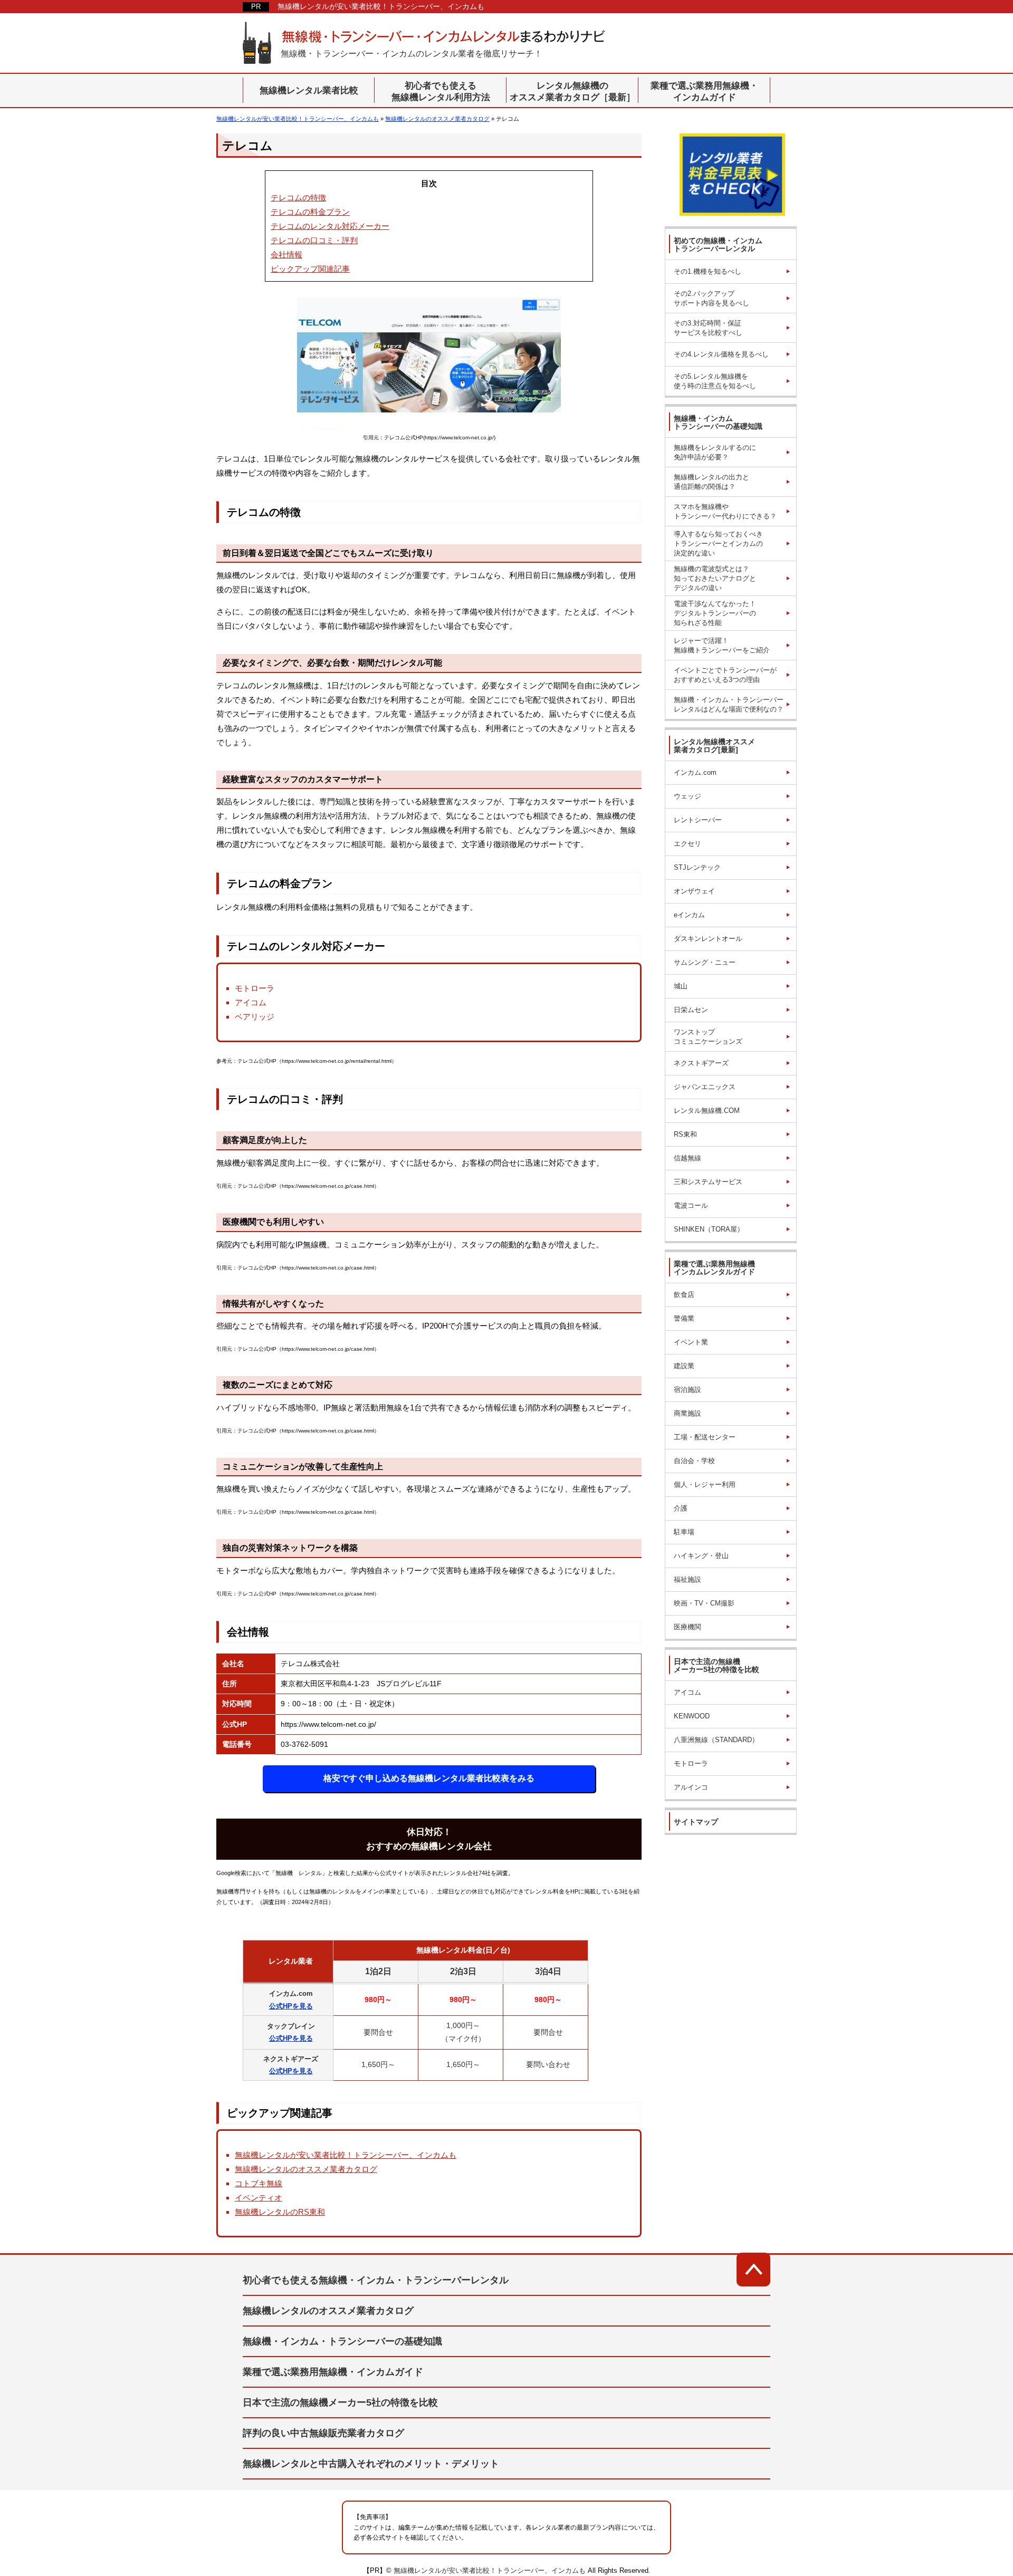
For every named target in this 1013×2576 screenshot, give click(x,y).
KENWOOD (692, 1716)
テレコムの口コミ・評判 (314, 240)
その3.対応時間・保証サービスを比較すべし (708, 328)
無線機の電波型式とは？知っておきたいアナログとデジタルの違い (715, 578)
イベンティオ (259, 2198)
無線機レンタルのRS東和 (280, 2212)
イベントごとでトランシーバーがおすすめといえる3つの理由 (725, 675)
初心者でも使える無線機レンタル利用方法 (441, 92)
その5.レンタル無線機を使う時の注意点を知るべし (715, 381)
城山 (681, 986)
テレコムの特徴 (298, 198)
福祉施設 (687, 1579)
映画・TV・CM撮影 (704, 1603)
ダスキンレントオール (708, 939)
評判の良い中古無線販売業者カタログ (323, 2433)
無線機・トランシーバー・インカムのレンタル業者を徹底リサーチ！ (412, 54)
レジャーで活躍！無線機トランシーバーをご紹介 (722, 645)
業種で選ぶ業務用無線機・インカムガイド (704, 92)
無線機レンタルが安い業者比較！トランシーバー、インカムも (381, 6)
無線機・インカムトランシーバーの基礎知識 (718, 422)
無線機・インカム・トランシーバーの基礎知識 (342, 2341)
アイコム (687, 1692)
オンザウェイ (694, 891)
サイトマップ (696, 1822)
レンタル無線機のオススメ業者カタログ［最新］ (572, 92)
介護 (681, 1508)
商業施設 (687, 1413)
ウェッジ (687, 796)
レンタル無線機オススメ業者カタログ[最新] (714, 746)
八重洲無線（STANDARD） (716, 1740)
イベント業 (691, 1342)
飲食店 (684, 1295)
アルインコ (691, 1787)
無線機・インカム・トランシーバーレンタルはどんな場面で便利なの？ (729, 704)
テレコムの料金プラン (310, 212)
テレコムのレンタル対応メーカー (330, 226)
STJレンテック (697, 867)
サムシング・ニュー (705, 962)
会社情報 (286, 254)
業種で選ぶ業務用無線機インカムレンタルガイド (714, 1268)
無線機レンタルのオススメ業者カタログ (306, 2169)
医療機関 (687, 1627)
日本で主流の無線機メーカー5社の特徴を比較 (716, 1665)
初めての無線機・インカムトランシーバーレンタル (718, 244)
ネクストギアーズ (701, 1063)
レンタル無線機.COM (707, 1111)
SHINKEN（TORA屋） (709, 1229)
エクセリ (687, 844)
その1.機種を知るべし (708, 271)
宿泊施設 (687, 1390)
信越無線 (687, 1158)
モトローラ (691, 1763)
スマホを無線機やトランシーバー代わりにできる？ (725, 511)
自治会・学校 (694, 1461)
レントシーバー (698, 820)
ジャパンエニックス (705, 1087)
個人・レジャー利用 (705, 1484)
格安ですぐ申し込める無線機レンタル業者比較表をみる (429, 1778)
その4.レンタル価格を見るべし (721, 354)
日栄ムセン (691, 1010)
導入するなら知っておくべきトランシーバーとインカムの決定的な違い (718, 544)
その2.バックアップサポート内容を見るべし (711, 298)
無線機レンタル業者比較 (309, 90)
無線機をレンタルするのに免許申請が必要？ (715, 452)
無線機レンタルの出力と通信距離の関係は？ (711, 482)
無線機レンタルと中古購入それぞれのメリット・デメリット (371, 2464)
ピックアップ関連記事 (310, 269)
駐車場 (684, 1532)
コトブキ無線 (259, 2183)
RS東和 (685, 1134)
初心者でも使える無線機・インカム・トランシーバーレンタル (376, 2280)
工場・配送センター (705, 1437)
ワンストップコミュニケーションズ (708, 1037)
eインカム (689, 915)
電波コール (691, 1205)
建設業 (684, 1366)
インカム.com (695, 772)
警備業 (684, 1318)
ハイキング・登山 (701, 1556)
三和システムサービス (708, 1182)
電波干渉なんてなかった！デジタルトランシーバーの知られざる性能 (715, 613)
